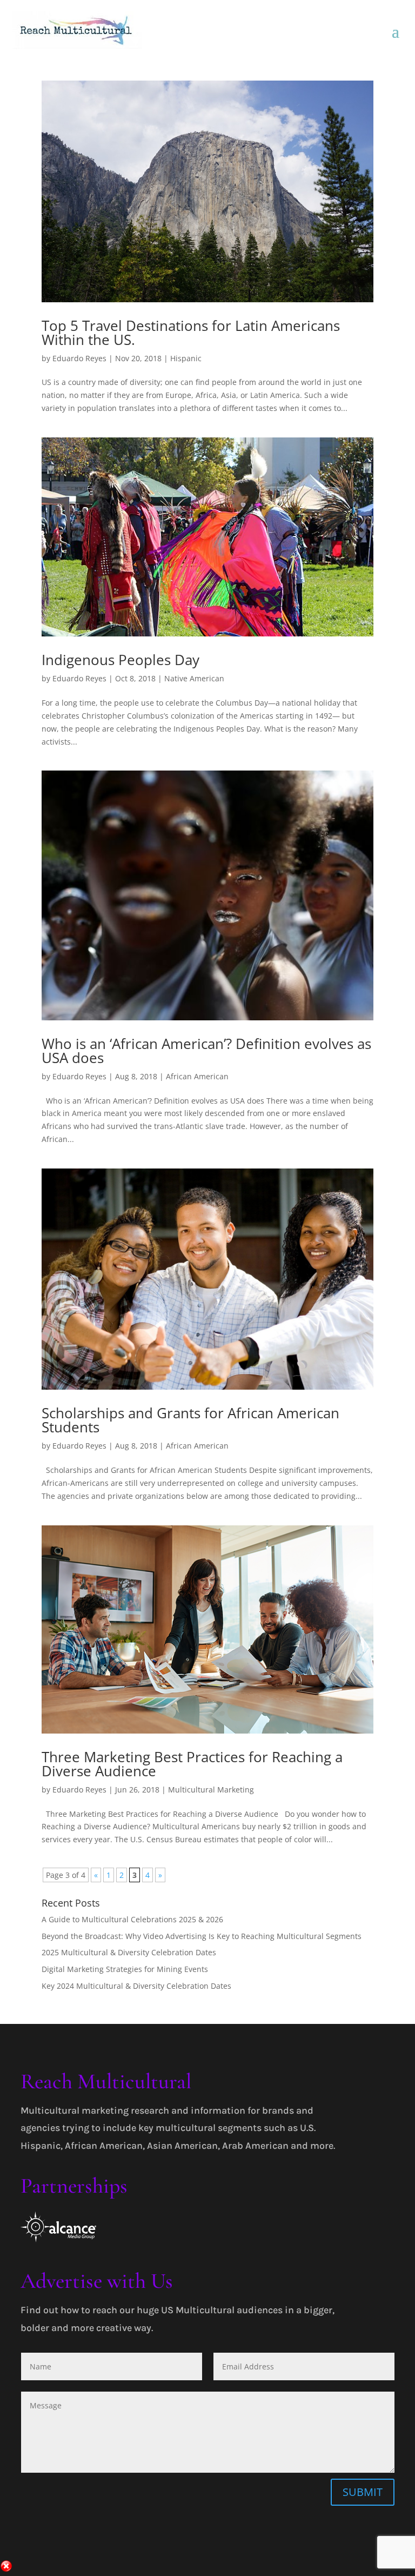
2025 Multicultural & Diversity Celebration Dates (129, 1952)
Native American (194, 678)
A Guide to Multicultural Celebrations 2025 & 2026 (132, 1919)
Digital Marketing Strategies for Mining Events (125, 1969)
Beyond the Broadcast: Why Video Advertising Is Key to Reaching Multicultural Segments (202, 1936)
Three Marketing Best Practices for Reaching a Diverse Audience (192, 1764)
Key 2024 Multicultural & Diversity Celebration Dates (136, 1986)
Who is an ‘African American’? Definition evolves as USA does (206, 1051)
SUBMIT (363, 2492)
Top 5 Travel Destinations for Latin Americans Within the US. (191, 333)
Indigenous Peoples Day (121, 660)
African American (197, 1076)
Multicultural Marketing (211, 1790)
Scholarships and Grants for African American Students (190, 1420)
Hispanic (186, 358)
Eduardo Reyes (79, 358)
